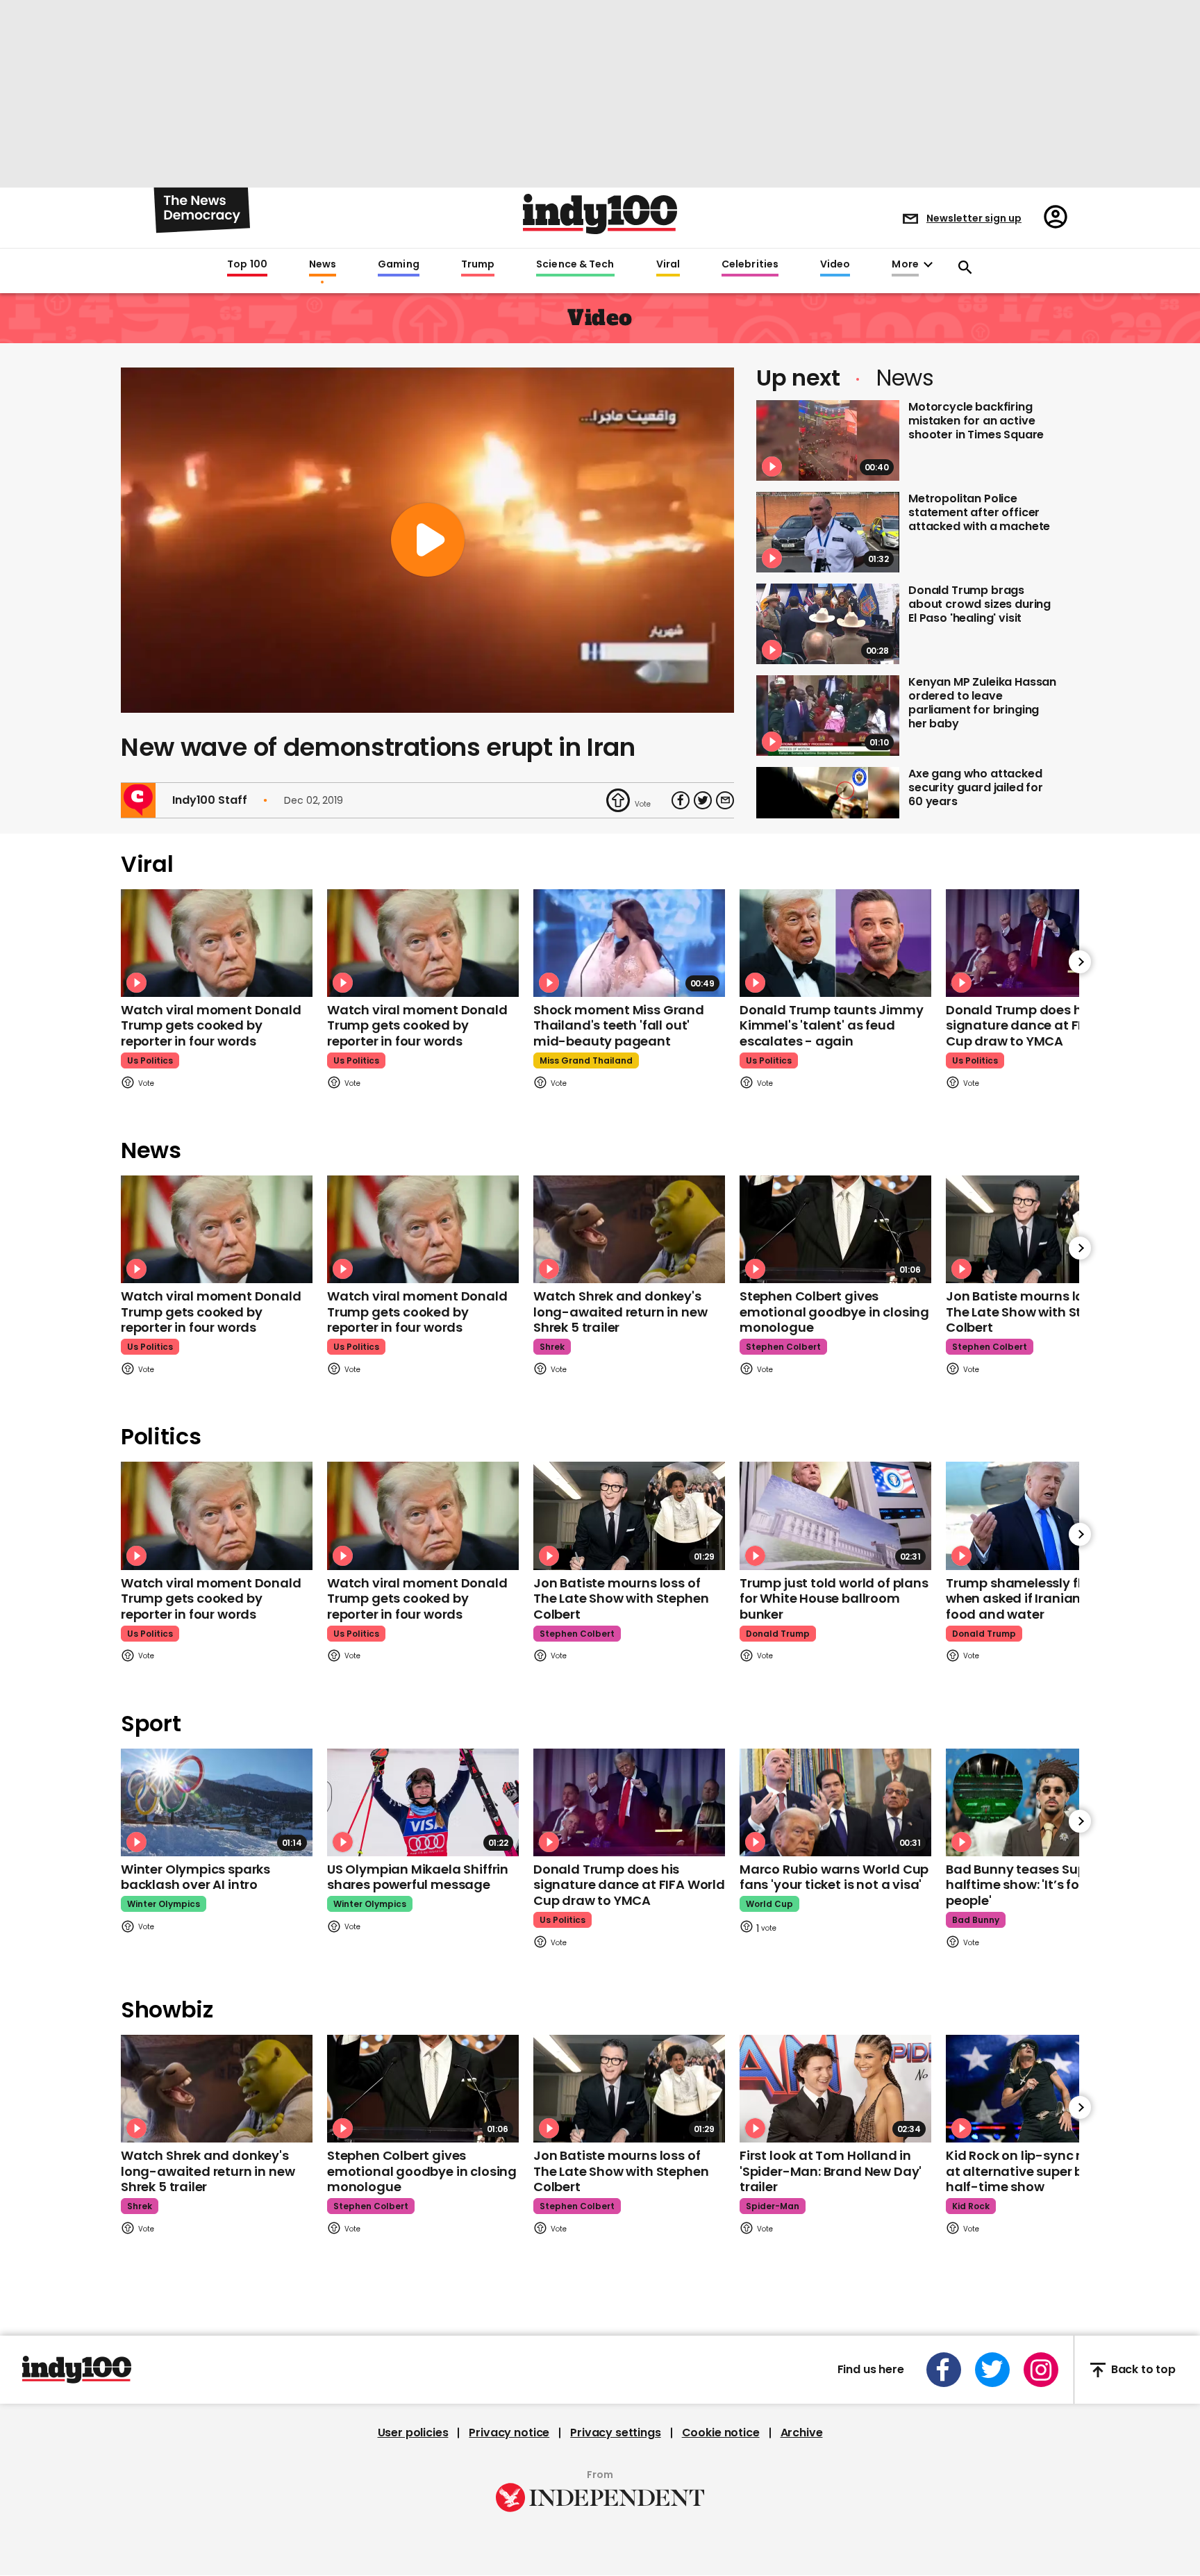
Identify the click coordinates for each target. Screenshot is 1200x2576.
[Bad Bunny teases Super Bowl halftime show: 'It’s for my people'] (1042, 1802)
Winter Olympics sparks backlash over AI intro (195, 1877)
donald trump (778, 1634)
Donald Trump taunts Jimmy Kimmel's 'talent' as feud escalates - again (832, 1025)
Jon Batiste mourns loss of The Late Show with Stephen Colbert (1033, 1312)
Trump (478, 265)
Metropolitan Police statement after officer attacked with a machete (979, 512)
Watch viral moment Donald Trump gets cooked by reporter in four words (211, 1025)
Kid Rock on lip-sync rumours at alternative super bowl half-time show (1038, 2171)
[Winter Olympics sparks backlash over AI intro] (217, 1802)
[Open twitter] (992, 2370)
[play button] (427, 540)
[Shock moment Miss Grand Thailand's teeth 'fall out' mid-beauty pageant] (629, 943)
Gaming (399, 265)
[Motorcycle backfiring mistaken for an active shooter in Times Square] (828, 440)
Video (835, 265)
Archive (802, 2433)
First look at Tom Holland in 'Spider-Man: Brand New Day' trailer (831, 2171)
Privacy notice (509, 2433)
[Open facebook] (944, 2370)
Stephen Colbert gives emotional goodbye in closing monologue (834, 1312)
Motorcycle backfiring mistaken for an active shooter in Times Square (976, 421)
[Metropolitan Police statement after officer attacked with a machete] (828, 532)
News (323, 265)
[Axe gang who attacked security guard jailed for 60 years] (828, 807)
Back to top (1143, 2370)
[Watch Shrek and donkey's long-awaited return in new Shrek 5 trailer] (629, 1229)
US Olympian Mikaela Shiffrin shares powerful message (418, 1877)
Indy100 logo (600, 214)
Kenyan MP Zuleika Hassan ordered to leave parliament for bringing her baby (982, 703)
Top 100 (247, 265)
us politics (150, 1060)
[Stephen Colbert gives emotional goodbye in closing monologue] (835, 1229)
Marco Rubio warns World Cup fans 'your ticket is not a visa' (834, 1877)
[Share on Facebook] (681, 800)
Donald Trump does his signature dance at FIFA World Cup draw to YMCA (1042, 1025)
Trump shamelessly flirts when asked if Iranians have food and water (1034, 1599)
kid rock (971, 2206)
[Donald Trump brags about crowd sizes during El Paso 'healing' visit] (828, 624)
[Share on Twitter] (703, 800)
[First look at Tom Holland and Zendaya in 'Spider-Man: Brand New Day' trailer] (835, 2089)
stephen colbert (783, 1347)
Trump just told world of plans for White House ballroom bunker (834, 1599)
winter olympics (164, 1904)
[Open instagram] (1041, 2370)
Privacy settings (615, 2433)
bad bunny (976, 1920)
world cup (769, 1904)
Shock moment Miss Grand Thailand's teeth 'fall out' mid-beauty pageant (619, 1025)
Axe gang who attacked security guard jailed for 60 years (976, 787)
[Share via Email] (725, 800)
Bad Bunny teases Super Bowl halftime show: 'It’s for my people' (1038, 1885)
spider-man (773, 2206)
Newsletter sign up (974, 218)
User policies (413, 2433)
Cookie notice (721, 2433)
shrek (552, 1347)
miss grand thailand (586, 1060)
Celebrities (750, 265)
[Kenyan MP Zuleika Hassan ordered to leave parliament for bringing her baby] (828, 716)
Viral (668, 265)
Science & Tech (575, 265)
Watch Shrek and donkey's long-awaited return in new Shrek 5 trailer (620, 1312)
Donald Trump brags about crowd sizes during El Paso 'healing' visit (980, 604)
